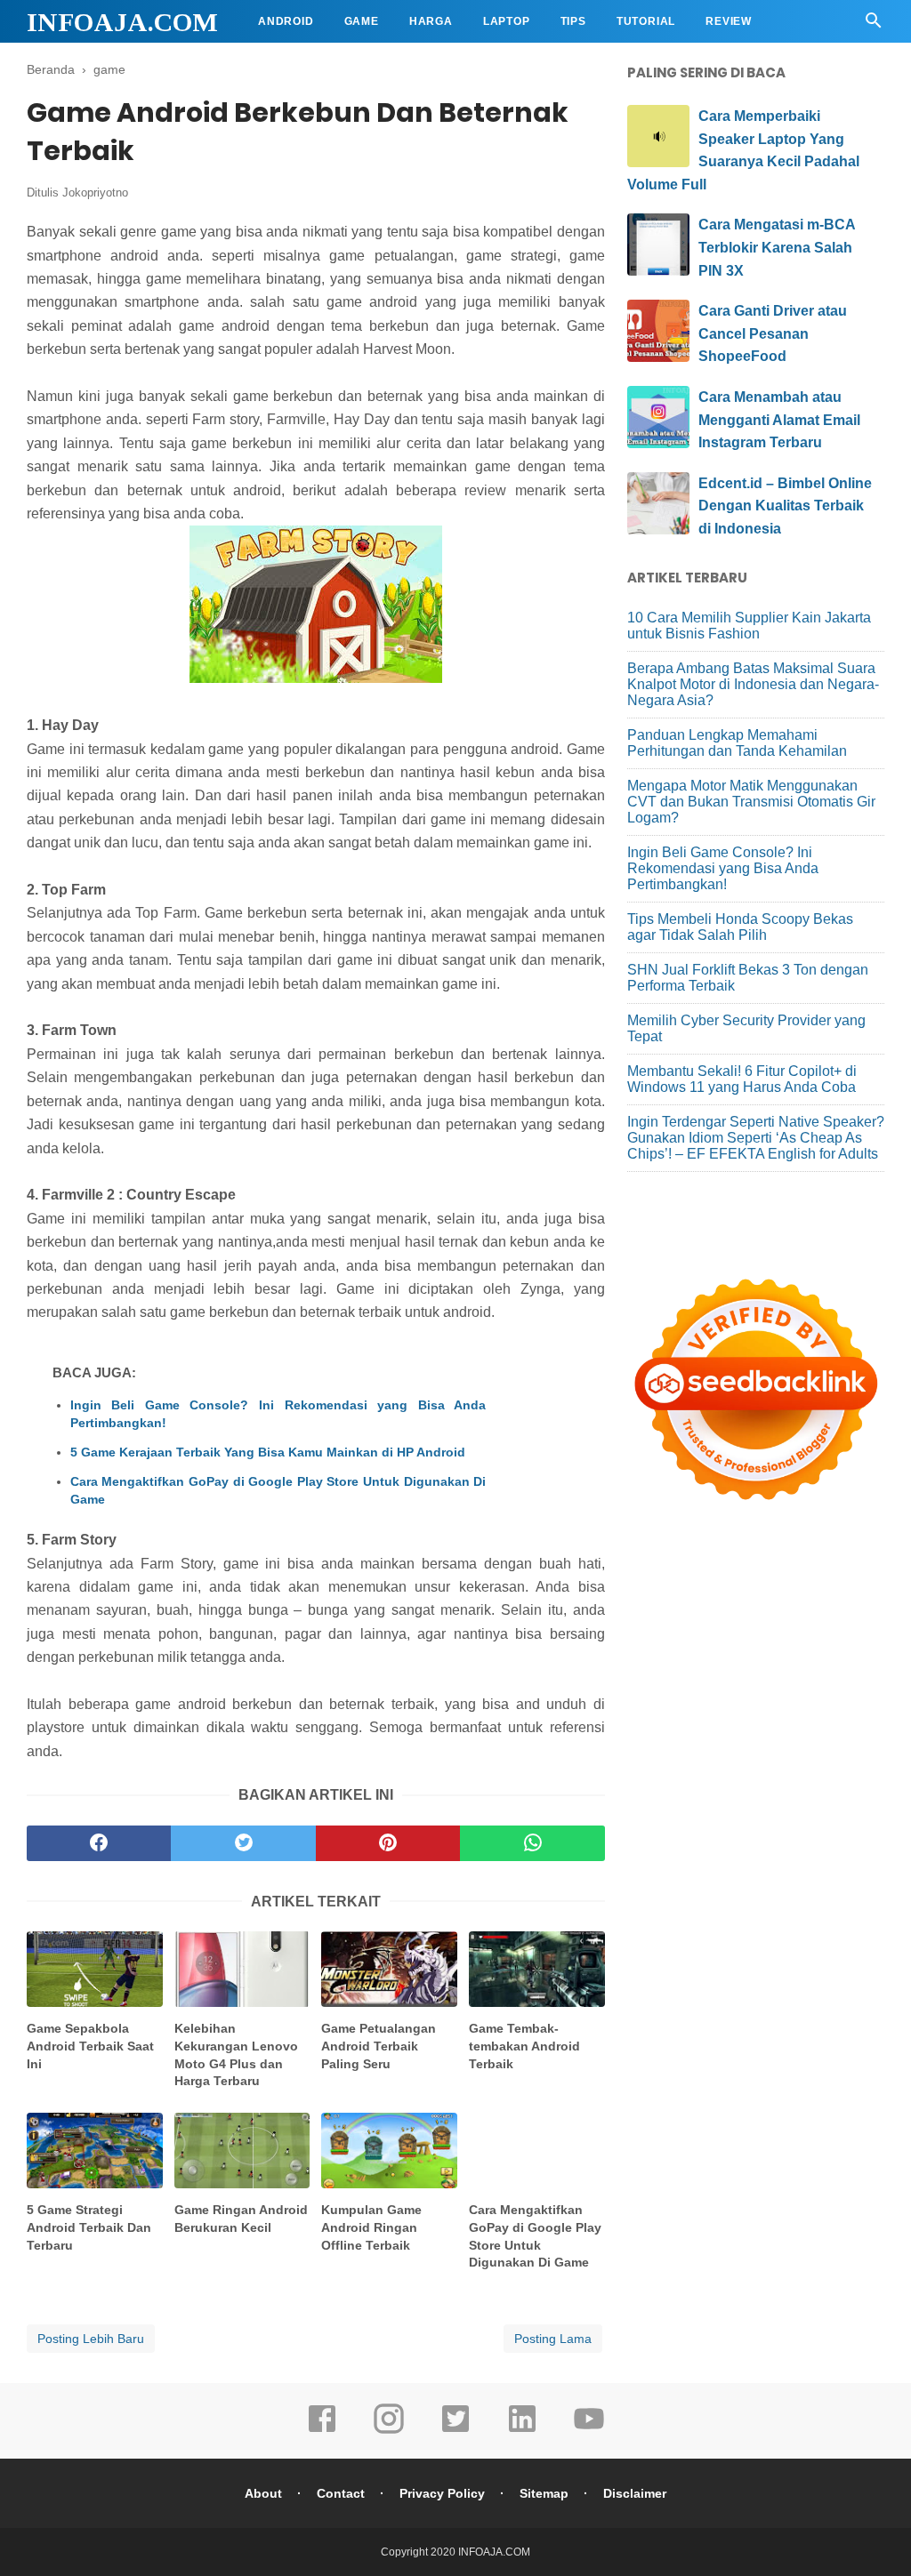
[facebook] (99, 1843)
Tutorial (646, 21)
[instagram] (389, 2431)
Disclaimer (635, 2493)
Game (362, 21)
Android (286, 21)
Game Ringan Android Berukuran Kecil (241, 2219)
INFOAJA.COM (122, 22)
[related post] (95, 1969)
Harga (431, 21)
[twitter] (243, 1843)
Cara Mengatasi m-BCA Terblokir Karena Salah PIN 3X (777, 247)
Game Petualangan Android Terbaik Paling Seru (379, 2046)
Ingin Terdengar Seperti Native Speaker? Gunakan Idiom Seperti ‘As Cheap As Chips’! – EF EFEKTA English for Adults (756, 1138)
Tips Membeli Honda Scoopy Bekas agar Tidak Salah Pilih (740, 927)
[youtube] (589, 2431)
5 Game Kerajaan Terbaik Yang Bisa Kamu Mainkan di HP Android (268, 1452)
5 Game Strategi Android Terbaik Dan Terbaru (89, 2227)
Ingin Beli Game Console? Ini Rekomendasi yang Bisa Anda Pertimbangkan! (278, 1414)
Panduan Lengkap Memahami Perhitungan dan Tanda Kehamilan (737, 743)
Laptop (507, 21)
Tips (573, 21)
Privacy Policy (442, 2493)
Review (729, 21)
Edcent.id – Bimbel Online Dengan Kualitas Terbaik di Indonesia (785, 506)
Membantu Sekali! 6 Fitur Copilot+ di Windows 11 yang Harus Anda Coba (742, 1079)
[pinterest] (388, 1843)
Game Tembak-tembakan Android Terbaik (524, 2046)
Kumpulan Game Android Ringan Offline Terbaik (371, 2227)
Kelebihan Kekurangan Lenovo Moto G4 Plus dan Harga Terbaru (236, 2054)
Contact (341, 2493)
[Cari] (874, 25)
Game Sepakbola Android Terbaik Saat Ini (90, 2046)
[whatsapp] (532, 1843)
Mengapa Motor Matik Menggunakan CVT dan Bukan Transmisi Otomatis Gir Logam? (751, 802)
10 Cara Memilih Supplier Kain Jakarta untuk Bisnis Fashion (749, 626)
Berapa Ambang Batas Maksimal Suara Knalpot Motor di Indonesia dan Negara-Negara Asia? (753, 684)
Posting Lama (553, 2339)
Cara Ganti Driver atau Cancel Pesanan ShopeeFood (773, 333)
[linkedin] (522, 2431)
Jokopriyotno (95, 193)
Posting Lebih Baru (91, 2339)
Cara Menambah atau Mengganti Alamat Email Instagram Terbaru (779, 420)
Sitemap (544, 2493)
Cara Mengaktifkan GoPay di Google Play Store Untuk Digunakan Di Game (278, 1490)
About (263, 2493)
